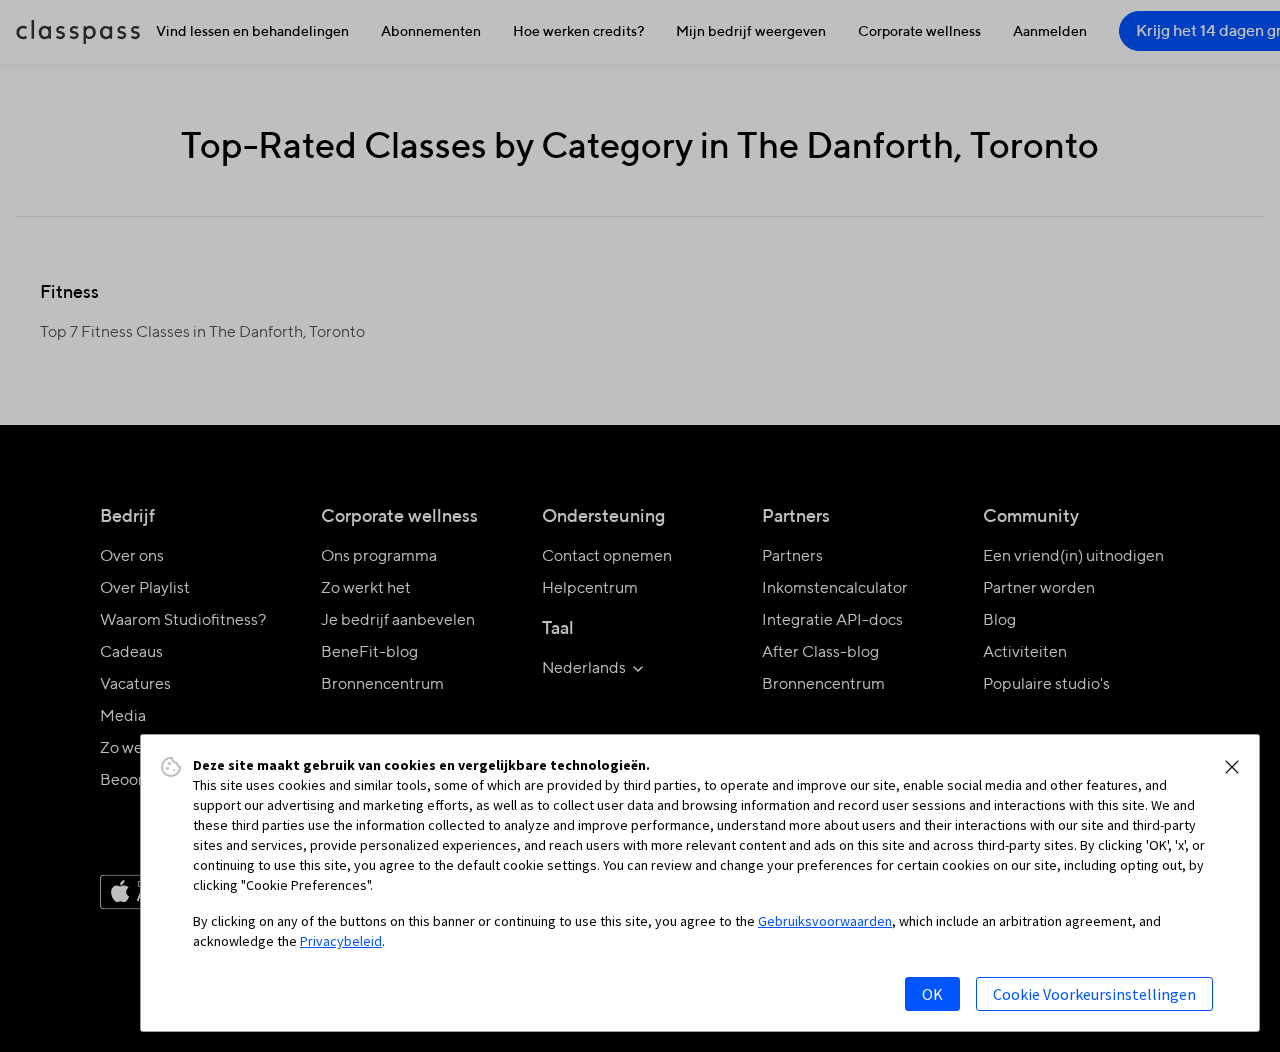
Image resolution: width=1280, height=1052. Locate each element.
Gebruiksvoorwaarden (825, 921)
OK (932, 994)
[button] (1232, 767)
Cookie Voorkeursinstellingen (1094, 994)
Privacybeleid (341, 941)
